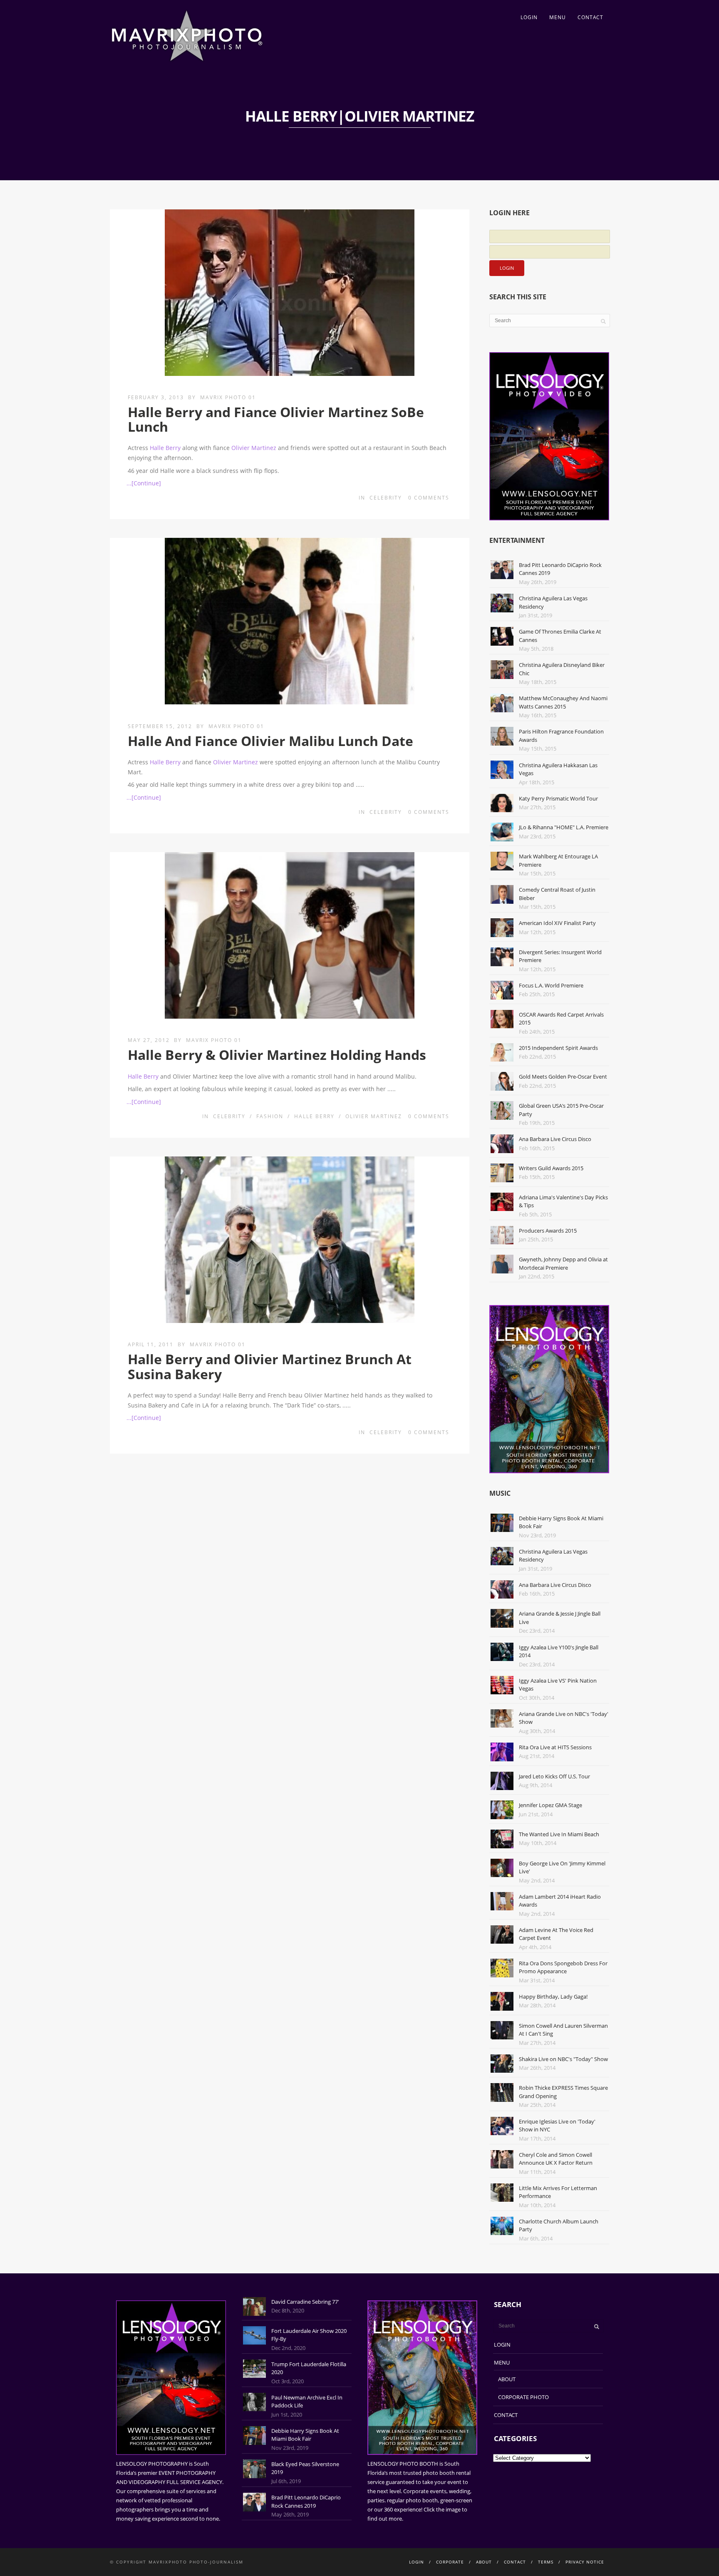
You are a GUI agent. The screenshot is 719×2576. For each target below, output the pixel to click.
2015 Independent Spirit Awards (558, 1048)
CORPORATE (450, 2562)
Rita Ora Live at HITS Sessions (555, 1747)
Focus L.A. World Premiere (551, 985)
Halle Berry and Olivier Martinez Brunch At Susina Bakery (270, 1366)
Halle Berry (165, 448)
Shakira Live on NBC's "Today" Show (563, 2059)
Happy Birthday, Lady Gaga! (553, 1997)
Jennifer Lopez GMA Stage (550, 1805)
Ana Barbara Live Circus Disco (555, 1139)
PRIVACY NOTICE (585, 2562)
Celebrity (386, 498)
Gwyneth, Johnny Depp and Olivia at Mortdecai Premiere (563, 1263)
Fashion (270, 1116)
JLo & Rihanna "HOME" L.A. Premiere (564, 827)
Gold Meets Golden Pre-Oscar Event (563, 1077)
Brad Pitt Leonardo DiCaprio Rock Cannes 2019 (306, 2501)
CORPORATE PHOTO (523, 2397)
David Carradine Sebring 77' (305, 2302)
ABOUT (507, 2379)
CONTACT (590, 17)
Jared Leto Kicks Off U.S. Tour (554, 1776)
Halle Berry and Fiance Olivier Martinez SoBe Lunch (276, 419)
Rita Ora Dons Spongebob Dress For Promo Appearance (563, 1967)
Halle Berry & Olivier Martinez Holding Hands (277, 1055)
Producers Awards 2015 (548, 1231)
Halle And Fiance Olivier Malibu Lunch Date (270, 741)
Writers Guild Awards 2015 (551, 1168)
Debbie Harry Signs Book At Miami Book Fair (305, 2435)
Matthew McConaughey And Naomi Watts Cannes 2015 (563, 702)
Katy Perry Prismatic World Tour (558, 798)
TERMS (546, 2562)
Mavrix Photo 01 (228, 397)
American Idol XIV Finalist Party (557, 923)
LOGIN (529, 17)
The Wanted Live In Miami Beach (559, 1834)
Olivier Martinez (254, 448)
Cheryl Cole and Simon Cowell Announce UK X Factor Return (556, 2159)
